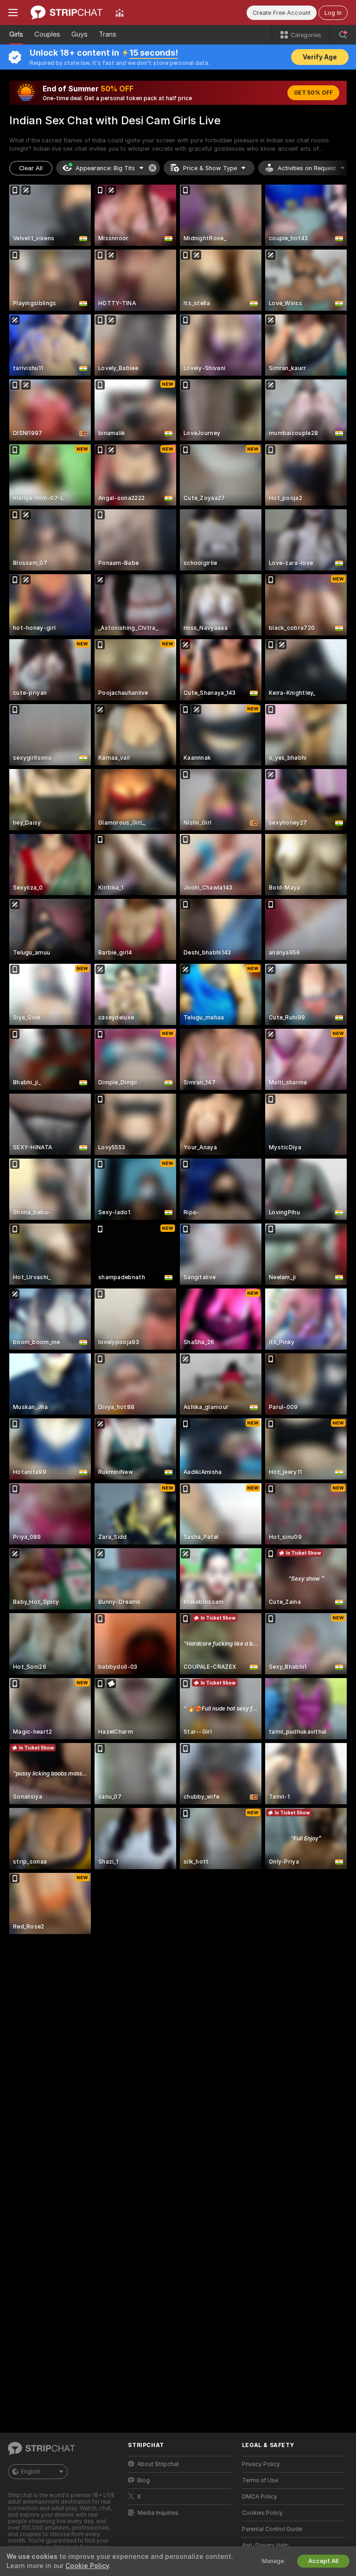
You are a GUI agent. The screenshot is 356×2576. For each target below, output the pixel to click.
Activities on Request (307, 168)
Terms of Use (260, 2480)
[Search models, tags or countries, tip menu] (343, 35)
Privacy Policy (261, 2464)
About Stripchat (158, 2464)
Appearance (105, 168)
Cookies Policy (262, 2513)
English (31, 2472)
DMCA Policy (260, 2497)
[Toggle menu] (13, 13)
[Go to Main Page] (67, 13)
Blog (143, 2480)
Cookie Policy (87, 2566)
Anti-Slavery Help (265, 2545)
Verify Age (320, 57)
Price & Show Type (210, 168)
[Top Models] (120, 13)
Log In (333, 13)
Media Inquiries (158, 2513)
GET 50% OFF (313, 93)
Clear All (31, 168)
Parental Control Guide (272, 2529)
